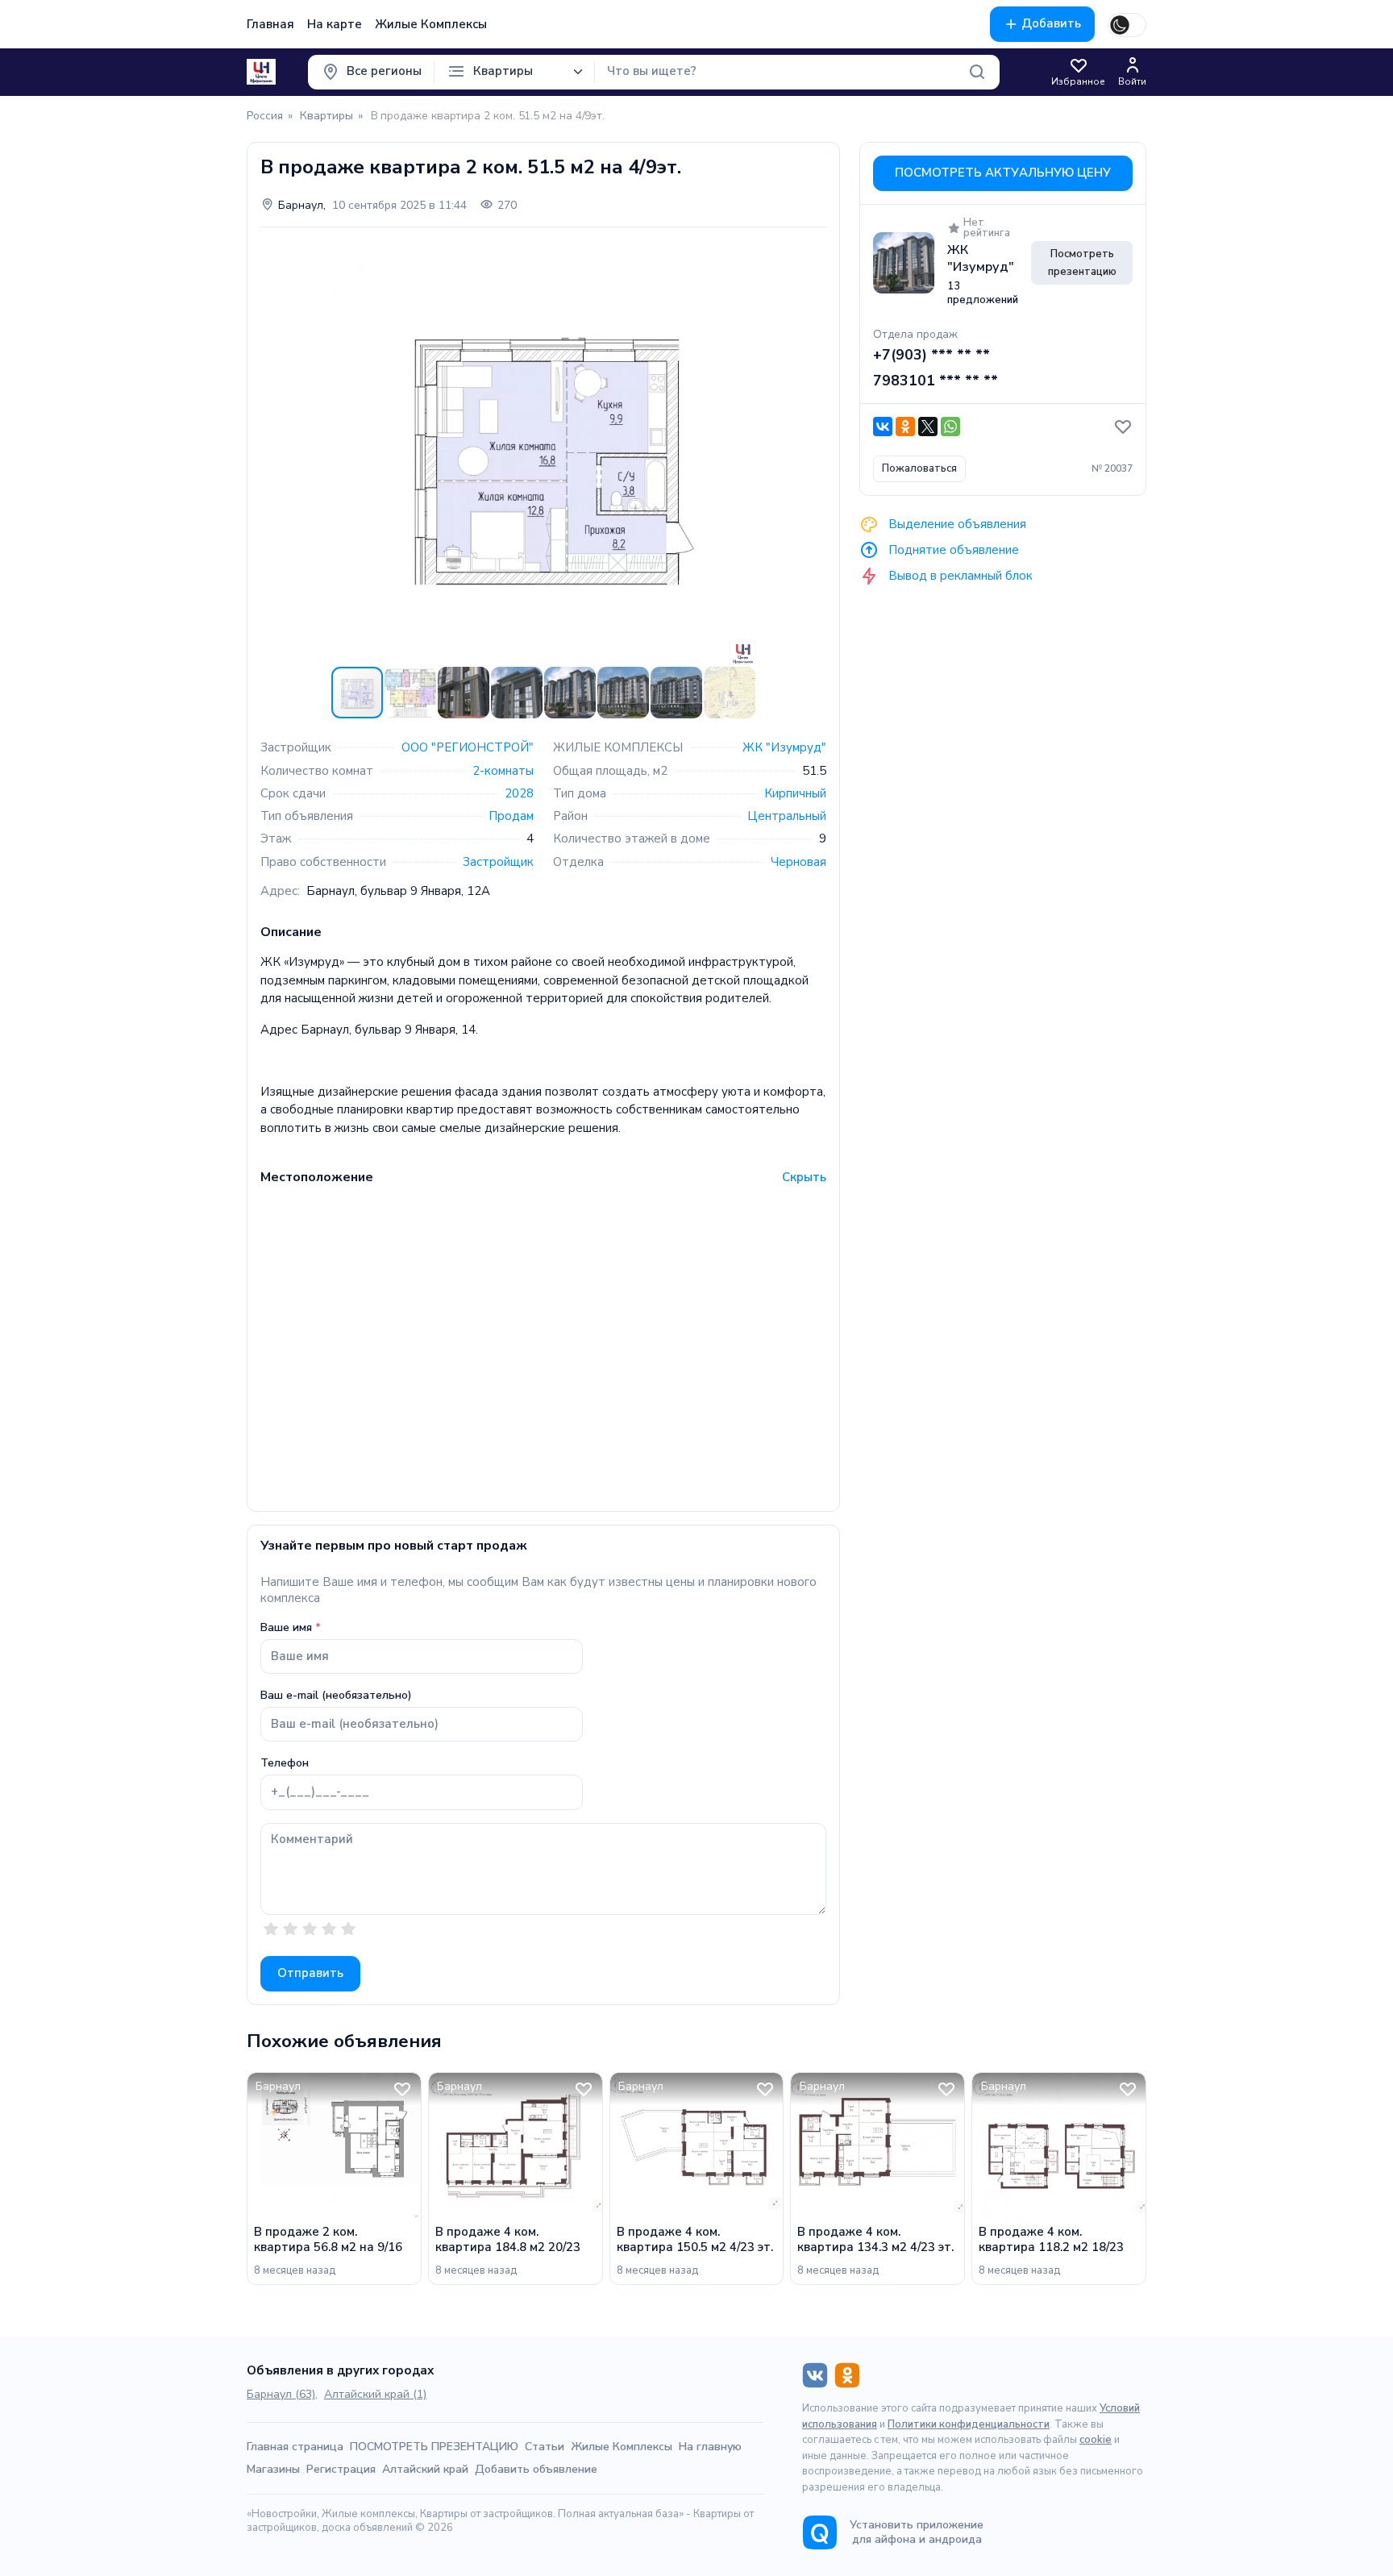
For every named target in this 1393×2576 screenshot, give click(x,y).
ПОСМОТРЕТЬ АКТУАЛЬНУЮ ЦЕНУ (1003, 173)
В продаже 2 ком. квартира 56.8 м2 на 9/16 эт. (328, 2240)
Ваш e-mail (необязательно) (336, 1696)
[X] (928, 427)
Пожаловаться (919, 468)
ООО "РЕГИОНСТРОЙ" (468, 747)
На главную (710, 2447)
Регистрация (341, 2469)
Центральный (787, 816)
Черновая (798, 862)
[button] (812, 255)
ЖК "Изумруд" (784, 747)
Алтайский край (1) (375, 2394)
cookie (1096, 2440)
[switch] (1127, 25)
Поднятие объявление (952, 549)
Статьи (545, 2447)
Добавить (1051, 23)
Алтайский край (425, 2469)
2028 (519, 793)
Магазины (273, 2469)
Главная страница (295, 2447)
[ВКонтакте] (883, 427)
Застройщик (498, 862)
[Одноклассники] (905, 427)
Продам (511, 816)
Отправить (310, 1973)
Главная (270, 24)
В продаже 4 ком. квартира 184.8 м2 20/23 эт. (508, 2240)
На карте (335, 24)
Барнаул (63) (281, 2394)
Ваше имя (286, 1628)
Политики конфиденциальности (969, 2424)
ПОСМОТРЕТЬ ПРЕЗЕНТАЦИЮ (434, 2447)
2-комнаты (503, 771)
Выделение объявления (956, 523)
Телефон (285, 1763)
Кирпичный (795, 793)
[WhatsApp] (950, 427)
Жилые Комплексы (431, 24)
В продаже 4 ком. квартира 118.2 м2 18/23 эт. (1051, 2240)
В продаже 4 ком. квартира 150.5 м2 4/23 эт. (695, 2240)
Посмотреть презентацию (1082, 263)
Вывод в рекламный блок (959, 575)
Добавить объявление (536, 2469)
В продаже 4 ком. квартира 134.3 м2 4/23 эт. (875, 2240)
